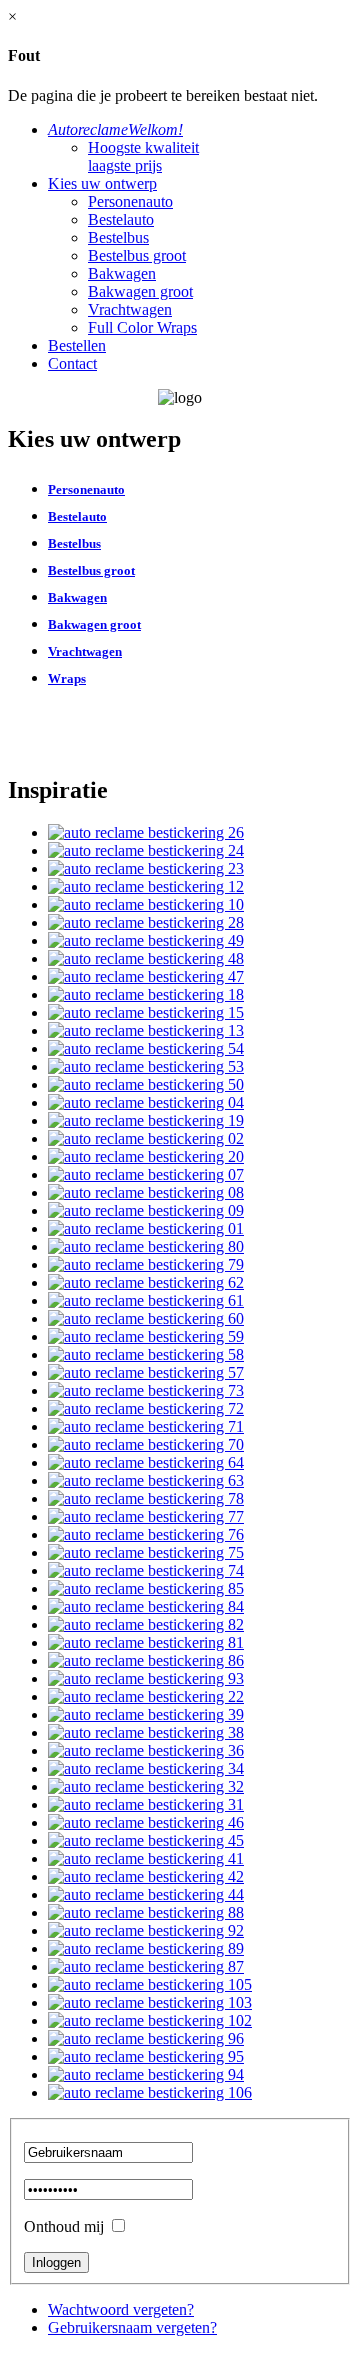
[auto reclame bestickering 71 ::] (146, 1426)
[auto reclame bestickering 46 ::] (146, 1822)
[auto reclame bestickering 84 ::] (146, 1606)
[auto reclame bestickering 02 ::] (146, 1138)
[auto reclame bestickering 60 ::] (146, 1318)
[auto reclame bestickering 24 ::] (146, 850)
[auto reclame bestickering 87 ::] (146, 1966)
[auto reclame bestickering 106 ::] (150, 2092)
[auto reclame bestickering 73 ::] (146, 1390)
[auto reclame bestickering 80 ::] (146, 1246)
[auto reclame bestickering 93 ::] (146, 1678)
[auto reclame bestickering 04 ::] (146, 1102)
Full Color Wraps (142, 327)
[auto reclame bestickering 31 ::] (146, 1804)
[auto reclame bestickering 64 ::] (146, 1462)
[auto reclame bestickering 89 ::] (146, 1948)
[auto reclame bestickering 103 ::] (150, 2002)
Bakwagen (122, 273)
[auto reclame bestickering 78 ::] (146, 1498)
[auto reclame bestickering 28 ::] (146, 922)
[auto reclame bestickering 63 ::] (146, 1480)
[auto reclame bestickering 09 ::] (146, 1210)
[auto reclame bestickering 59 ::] (146, 1336)
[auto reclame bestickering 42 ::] (146, 1876)
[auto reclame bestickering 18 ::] (146, 994)
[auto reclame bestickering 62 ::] (146, 1282)
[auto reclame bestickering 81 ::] (146, 1642)
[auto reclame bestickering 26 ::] (146, 832)
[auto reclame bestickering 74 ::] (146, 1570)
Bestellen (77, 345)
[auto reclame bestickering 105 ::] (150, 1984)
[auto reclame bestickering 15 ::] (146, 1012)
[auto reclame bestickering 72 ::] (146, 1408)
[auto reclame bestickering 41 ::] (146, 1858)
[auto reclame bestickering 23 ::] (146, 868)
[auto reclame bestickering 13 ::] (146, 1030)
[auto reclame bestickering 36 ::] (146, 1750)
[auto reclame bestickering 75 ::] (146, 1552)
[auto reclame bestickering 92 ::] (146, 1930)
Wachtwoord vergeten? (121, 2309)
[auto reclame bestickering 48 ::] (146, 958)
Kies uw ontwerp (102, 183)
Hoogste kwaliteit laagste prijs (143, 156)
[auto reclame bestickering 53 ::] (146, 1066)
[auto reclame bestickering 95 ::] (146, 2056)
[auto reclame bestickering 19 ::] (146, 1120)
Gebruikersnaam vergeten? (132, 2327)
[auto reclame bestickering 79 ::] (146, 1264)
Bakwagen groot (140, 291)
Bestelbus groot (137, 255)
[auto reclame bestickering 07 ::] (146, 1174)
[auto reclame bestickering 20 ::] (146, 1156)
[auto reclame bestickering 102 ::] (150, 2020)
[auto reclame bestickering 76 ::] (146, 1534)
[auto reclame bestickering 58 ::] (146, 1354)
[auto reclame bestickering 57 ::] (146, 1372)
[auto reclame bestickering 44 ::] (146, 1894)
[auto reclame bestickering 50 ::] (146, 1084)
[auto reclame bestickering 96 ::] (146, 2038)
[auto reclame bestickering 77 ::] (146, 1516)
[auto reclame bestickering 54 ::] (146, 1048)
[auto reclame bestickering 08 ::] (146, 1192)
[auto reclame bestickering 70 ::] (146, 1444)
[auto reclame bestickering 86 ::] (146, 1660)
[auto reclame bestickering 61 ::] (146, 1300)
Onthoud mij (64, 2226)
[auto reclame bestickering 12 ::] (146, 886)
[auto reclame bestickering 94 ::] (146, 2074)
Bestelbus (118, 237)
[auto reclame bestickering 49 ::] (146, 940)
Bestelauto (121, 219)
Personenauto (130, 201)
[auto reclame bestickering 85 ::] (146, 1588)
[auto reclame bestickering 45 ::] (146, 1840)
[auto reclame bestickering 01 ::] (146, 1228)
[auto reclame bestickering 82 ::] (146, 1624)
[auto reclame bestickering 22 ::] (146, 1696)
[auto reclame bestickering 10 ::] (146, 904)
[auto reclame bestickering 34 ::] (146, 1768)
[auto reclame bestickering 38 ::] (146, 1732)
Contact (72, 363)
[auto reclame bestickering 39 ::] (146, 1714)
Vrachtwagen (130, 309)
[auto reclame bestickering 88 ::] (146, 1912)
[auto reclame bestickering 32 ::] (146, 1786)
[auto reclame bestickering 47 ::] (146, 976)
